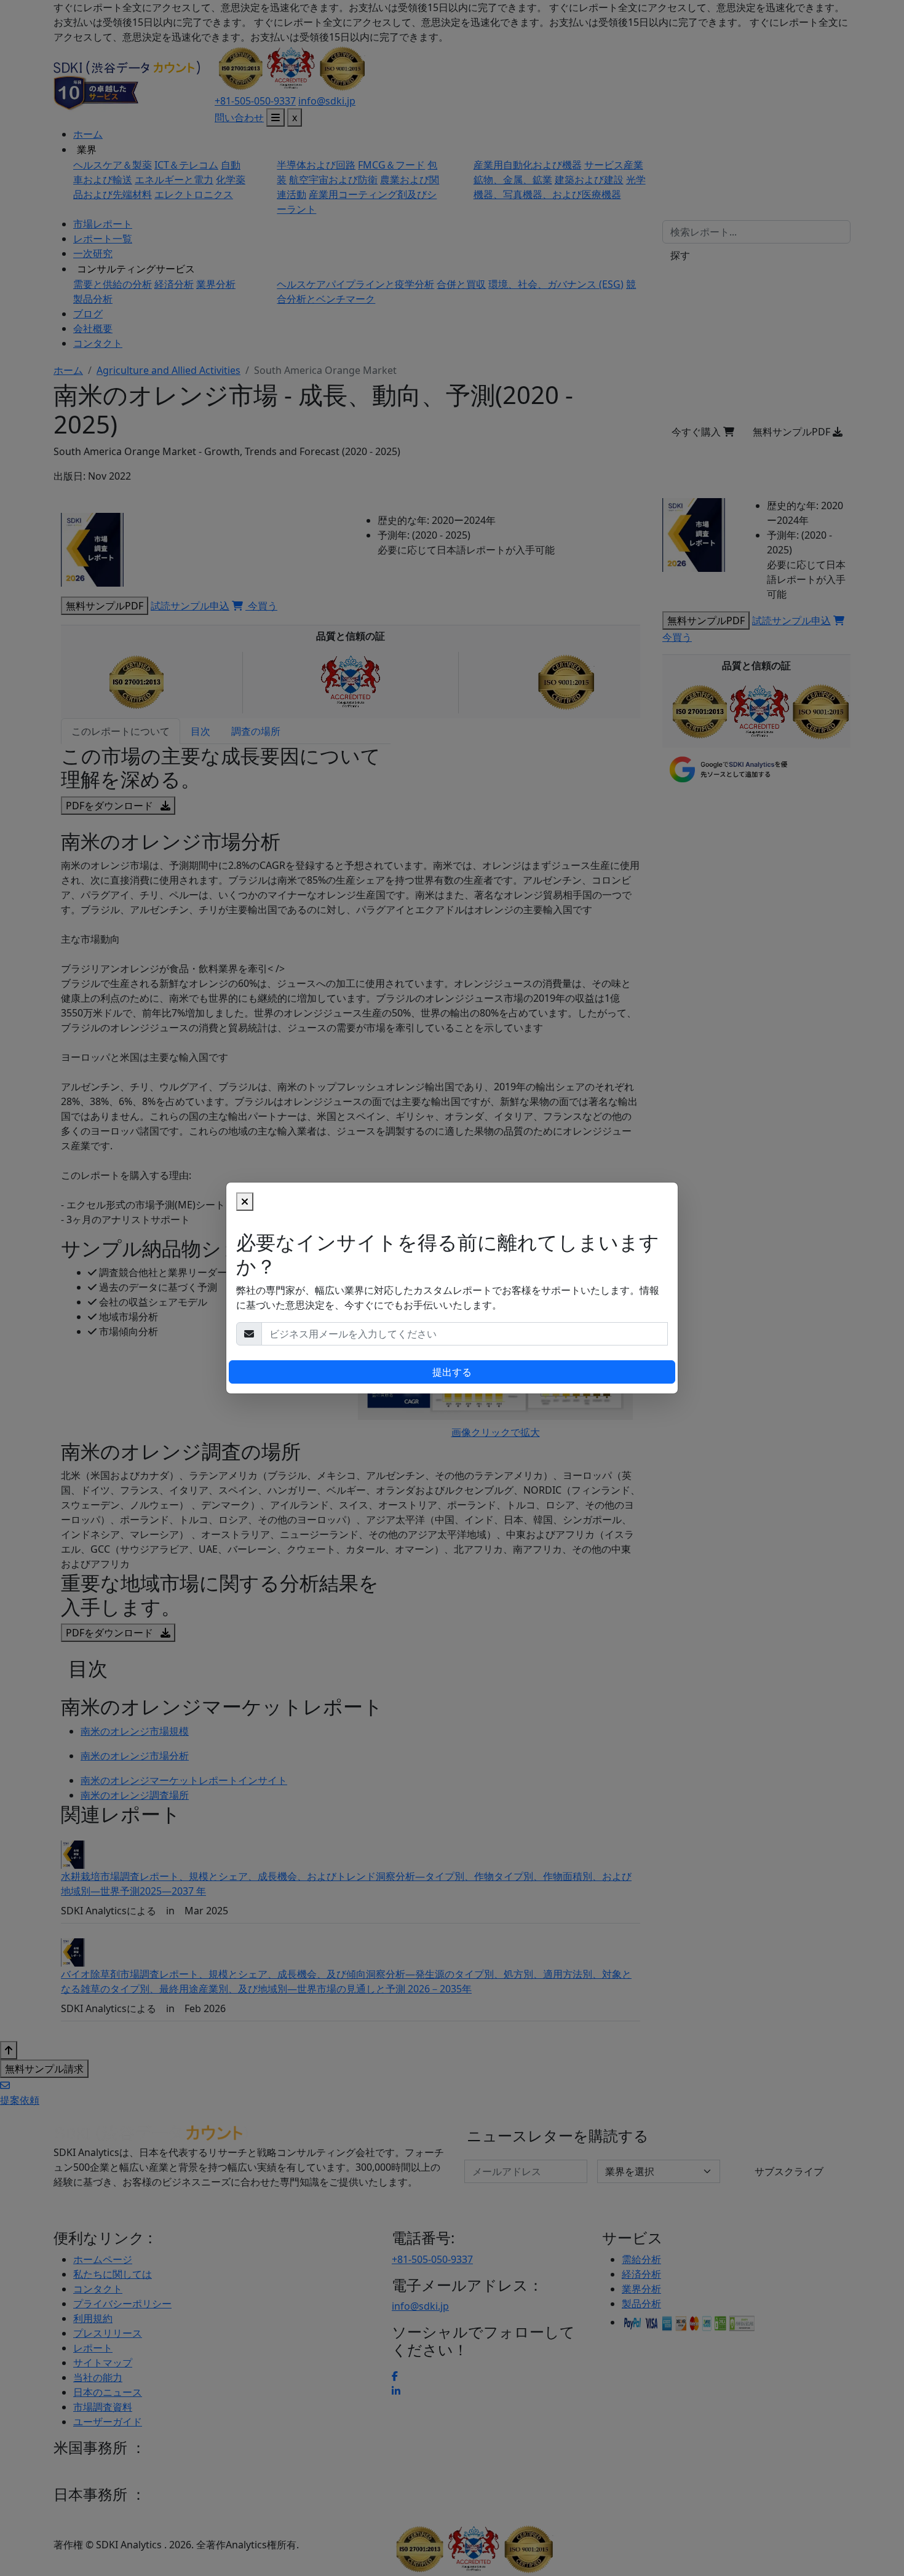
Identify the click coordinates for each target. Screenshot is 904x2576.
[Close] (245, 1202)
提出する (452, 1372)
